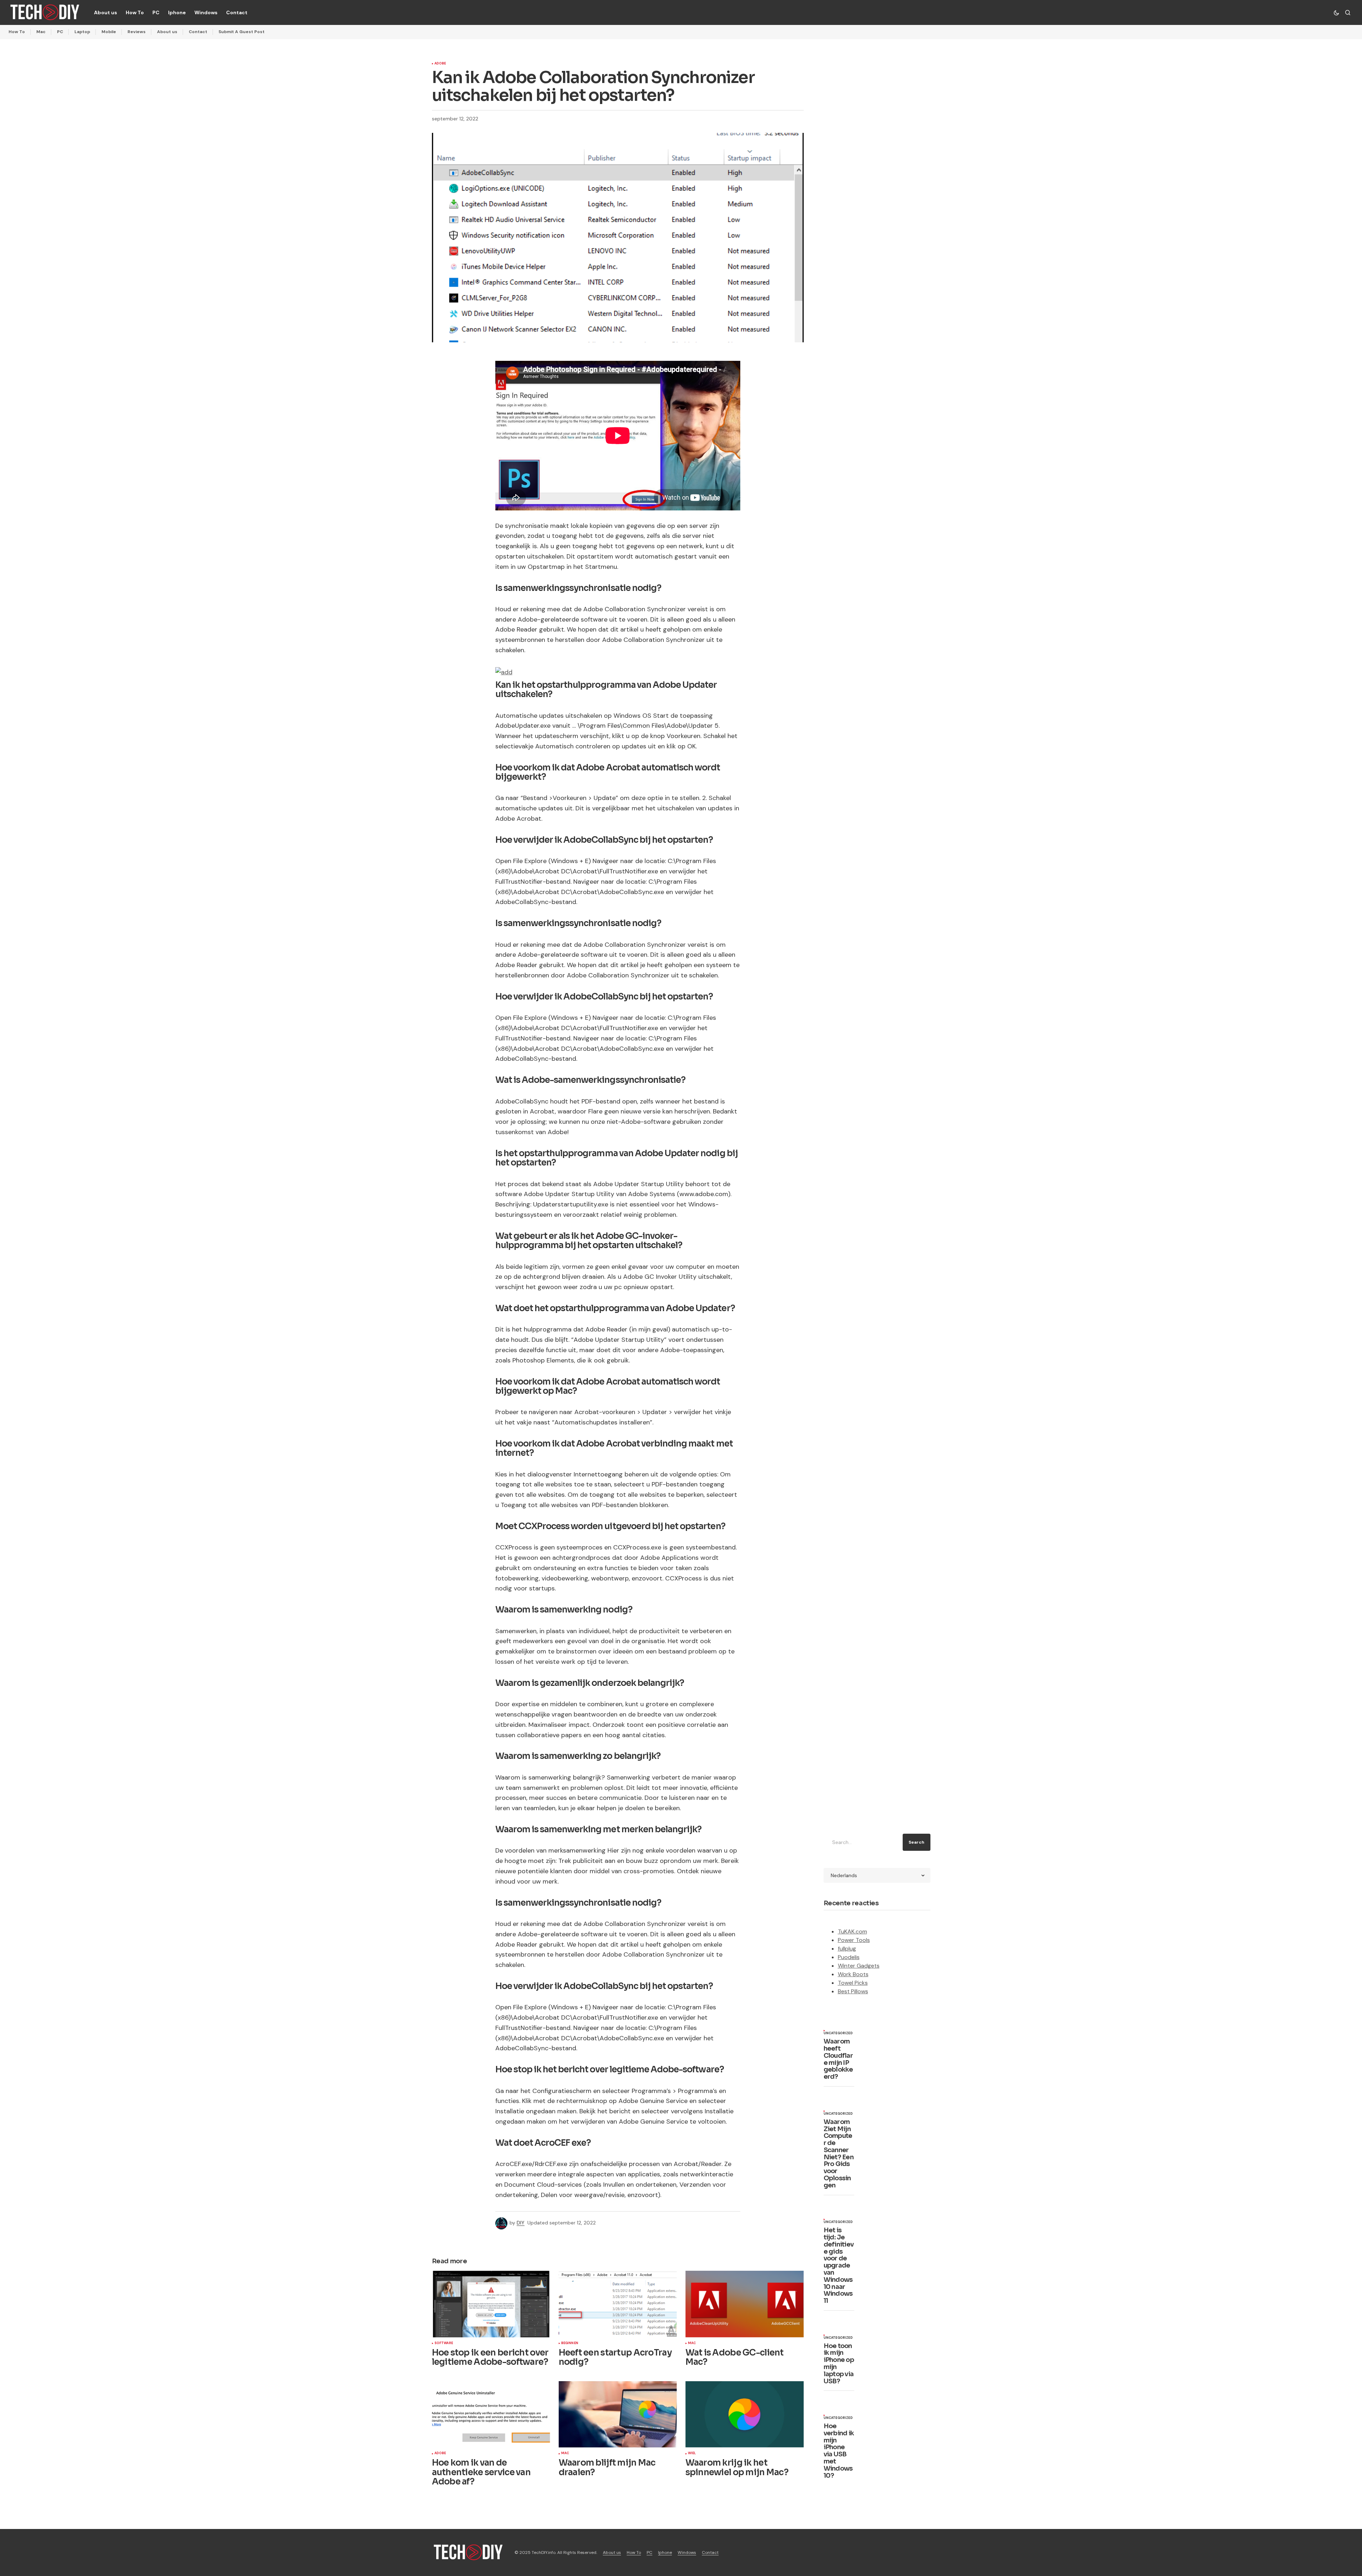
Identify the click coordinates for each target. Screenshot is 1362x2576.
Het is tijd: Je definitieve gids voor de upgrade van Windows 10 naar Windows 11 (839, 2266)
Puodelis (849, 1957)
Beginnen (570, 2343)
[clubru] (504, 672)
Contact (198, 32)
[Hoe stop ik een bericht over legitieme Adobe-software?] (491, 2304)
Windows (687, 2552)
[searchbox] (862, 1842)
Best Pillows (853, 1991)
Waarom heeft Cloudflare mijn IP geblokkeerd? (838, 2059)
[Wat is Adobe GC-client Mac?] (745, 2304)
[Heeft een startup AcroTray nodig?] (618, 2304)
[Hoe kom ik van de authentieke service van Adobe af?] (491, 2414)
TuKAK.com (852, 1931)
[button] (1336, 12)
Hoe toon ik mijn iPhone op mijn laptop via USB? (839, 2364)
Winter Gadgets (859, 1966)
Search (917, 1842)
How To (17, 32)
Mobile (109, 32)
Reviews (137, 32)
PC (60, 32)
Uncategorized (838, 2034)
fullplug (847, 1949)
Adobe (440, 64)
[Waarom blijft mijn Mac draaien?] (618, 2414)
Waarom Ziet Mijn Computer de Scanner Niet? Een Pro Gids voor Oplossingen (839, 2154)
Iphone (665, 2552)
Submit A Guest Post (242, 32)
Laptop (82, 32)
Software (444, 2343)
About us (167, 32)
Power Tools (854, 1940)
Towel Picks (853, 1983)
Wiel (692, 2453)
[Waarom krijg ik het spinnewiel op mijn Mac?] (745, 2414)
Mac (41, 32)
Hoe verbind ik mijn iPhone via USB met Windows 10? (839, 2451)
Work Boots (853, 1974)
